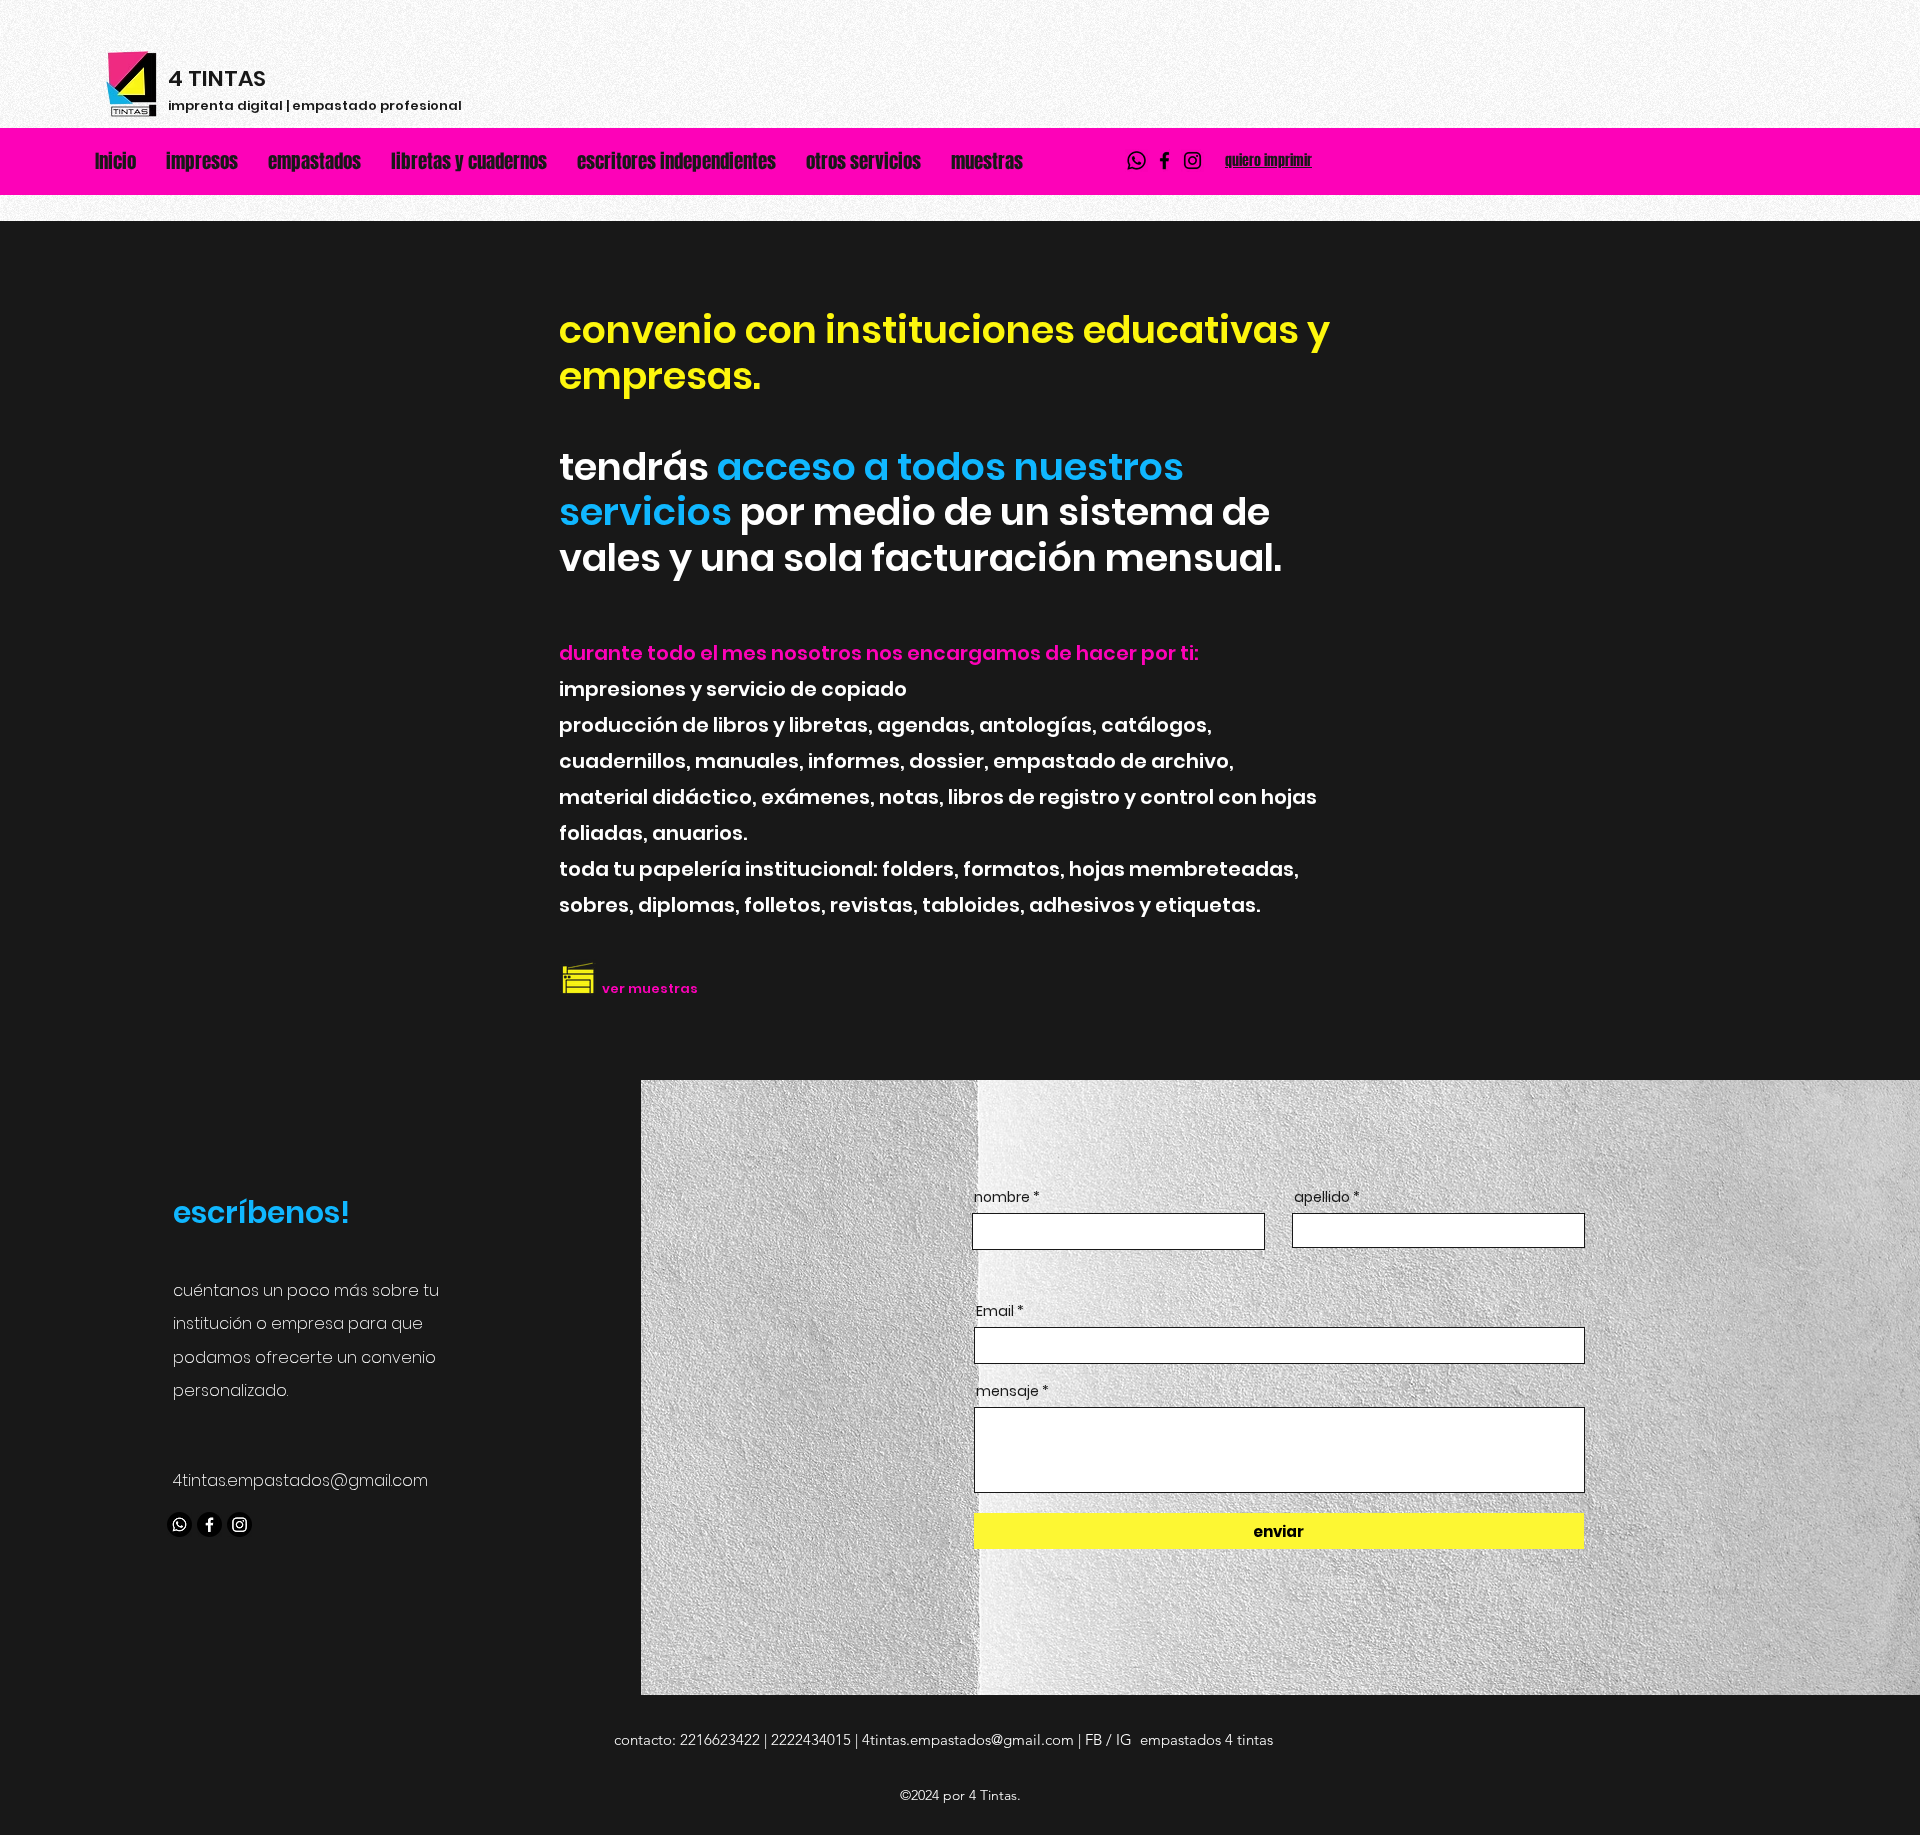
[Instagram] (1192, 160)
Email (995, 1311)
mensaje (1007, 1391)
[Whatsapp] (1136, 160)
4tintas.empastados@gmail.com (300, 1480)
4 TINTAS (217, 78)
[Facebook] (1164, 160)
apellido (1322, 1197)
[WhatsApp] (179, 1524)
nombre (1002, 1197)
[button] (863, 161)
